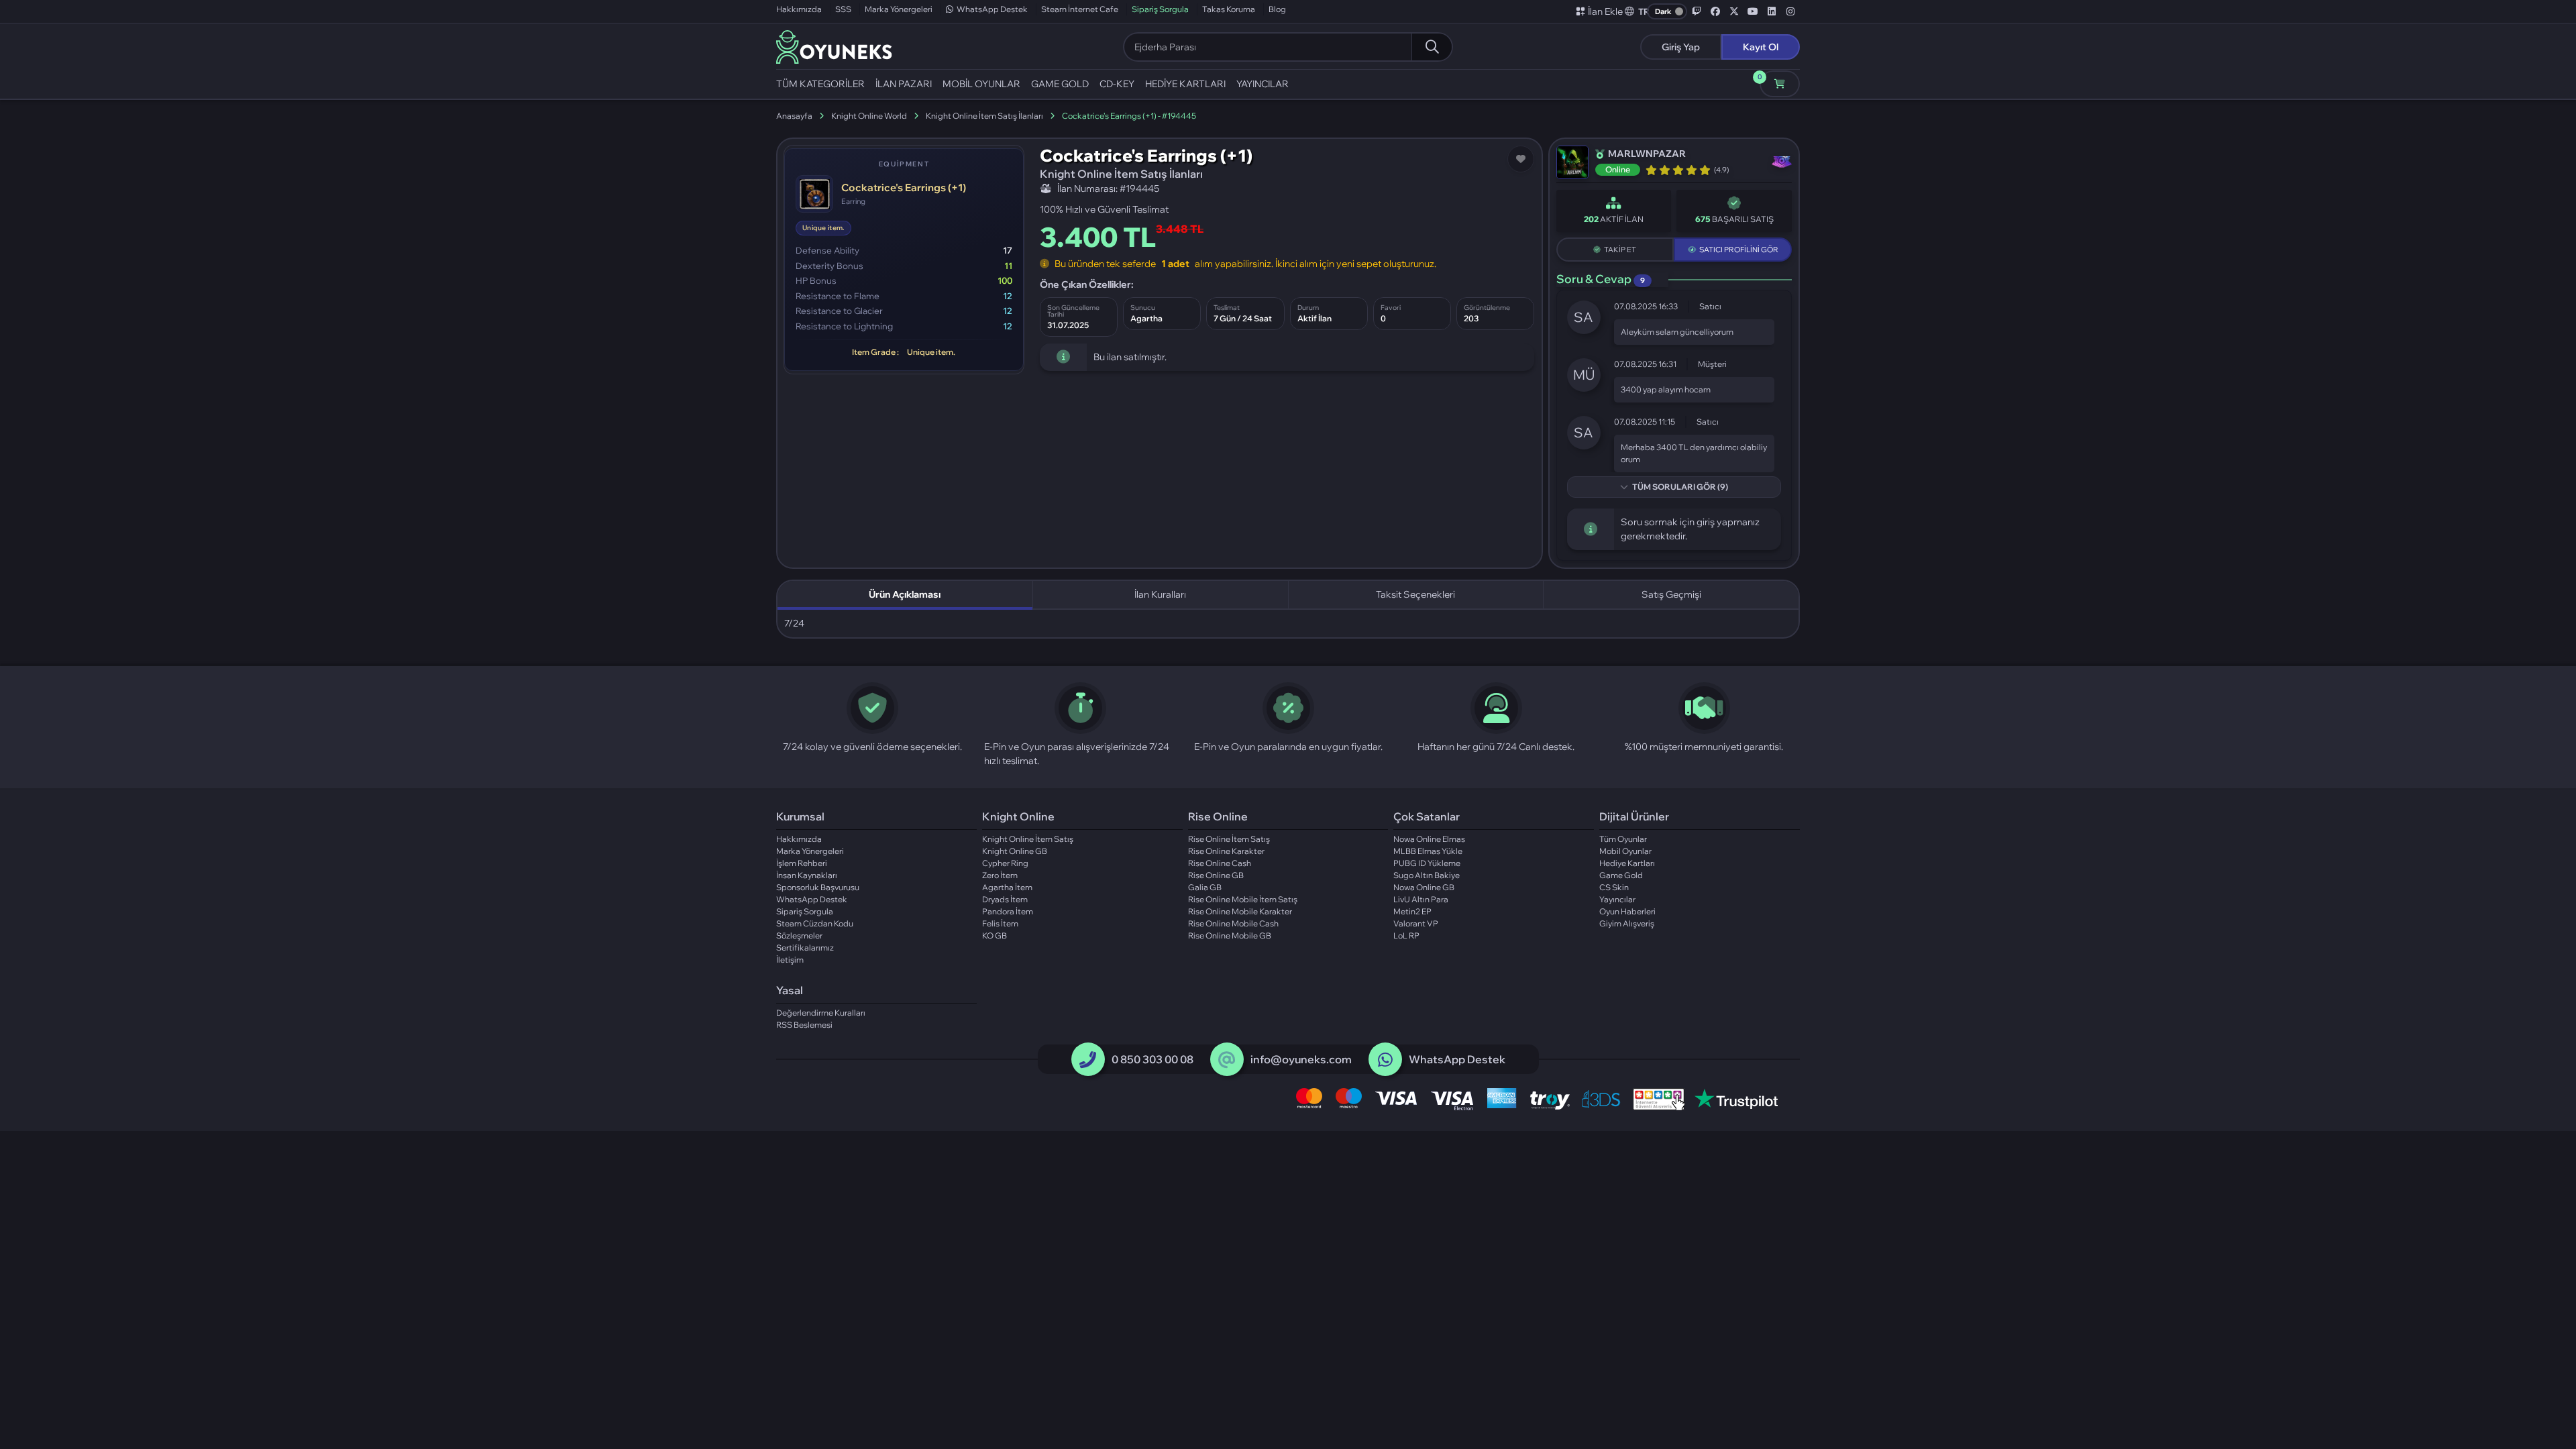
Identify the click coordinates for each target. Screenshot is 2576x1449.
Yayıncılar (1617, 899)
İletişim (790, 960)
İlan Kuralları (1160, 594)
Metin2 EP (1412, 911)
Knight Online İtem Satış (1028, 839)
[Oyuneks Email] (1227, 1060)
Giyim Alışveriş (1627, 923)
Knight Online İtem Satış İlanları (984, 116)
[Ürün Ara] (1432, 47)
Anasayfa (794, 116)
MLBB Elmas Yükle (1428, 851)
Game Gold (1621, 875)
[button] (1638, 11)
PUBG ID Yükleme (1427, 863)
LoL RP (1406, 935)
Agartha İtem (1007, 887)
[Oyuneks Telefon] (1088, 1060)
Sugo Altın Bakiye (1427, 875)
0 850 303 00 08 (1152, 1059)
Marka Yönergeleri (899, 9)
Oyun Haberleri (1627, 911)
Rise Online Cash (1220, 863)
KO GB (995, 935)
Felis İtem (1000, 923)
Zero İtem (1000, 875)
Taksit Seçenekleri (1415, 594)
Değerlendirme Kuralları (821, 1013)
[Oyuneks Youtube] (1753, 11)
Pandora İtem (1008, 911)
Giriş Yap (1681, 47)
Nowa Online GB (1424, 887)
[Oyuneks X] (1734, 11)
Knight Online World (869, 116)
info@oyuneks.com (1301, 1059)
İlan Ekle (1605, 11)
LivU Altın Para (1421, 899)
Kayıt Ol (1761, 47)
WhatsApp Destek (992, 9)
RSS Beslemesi (804, 1025)
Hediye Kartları (1627, 863)
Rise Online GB (1216, 875)
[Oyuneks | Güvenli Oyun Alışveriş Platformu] (834, 46)
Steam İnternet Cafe (1080, 9)
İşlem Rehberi (802, 863)
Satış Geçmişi (1671, 594)
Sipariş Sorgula (1160, 9)
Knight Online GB (1015, 851)
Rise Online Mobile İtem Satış (1243, 899)
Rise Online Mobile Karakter (1240, 911)
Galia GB (1205, 887)
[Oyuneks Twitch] (1697, 11)
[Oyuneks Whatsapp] (1385, 1060)
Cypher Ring (1005, 863)
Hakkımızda (799, 9)
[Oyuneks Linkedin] (1772, 11)
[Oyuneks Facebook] (1715, 11)
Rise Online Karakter (1226, 851)
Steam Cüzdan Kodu (815, 923)
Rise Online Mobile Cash (1233, 923)
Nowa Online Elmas (1429, 839)
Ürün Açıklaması (905, 594)
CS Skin (1614, 887)
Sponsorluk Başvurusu (818, 887)
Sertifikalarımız (805, 948)
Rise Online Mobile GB (1230, 935)
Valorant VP (1416, 923)
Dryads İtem (1005, 899)
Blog (1277, 9)
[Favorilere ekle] (1521, 159)
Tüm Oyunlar (1623, 839)
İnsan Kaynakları (807, 875)
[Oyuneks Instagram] (1790, 11)
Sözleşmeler (799, 935)
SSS (843, 9)
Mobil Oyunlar (1625, 851)
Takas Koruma (1229, 9)
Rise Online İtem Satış (1229, 839)
